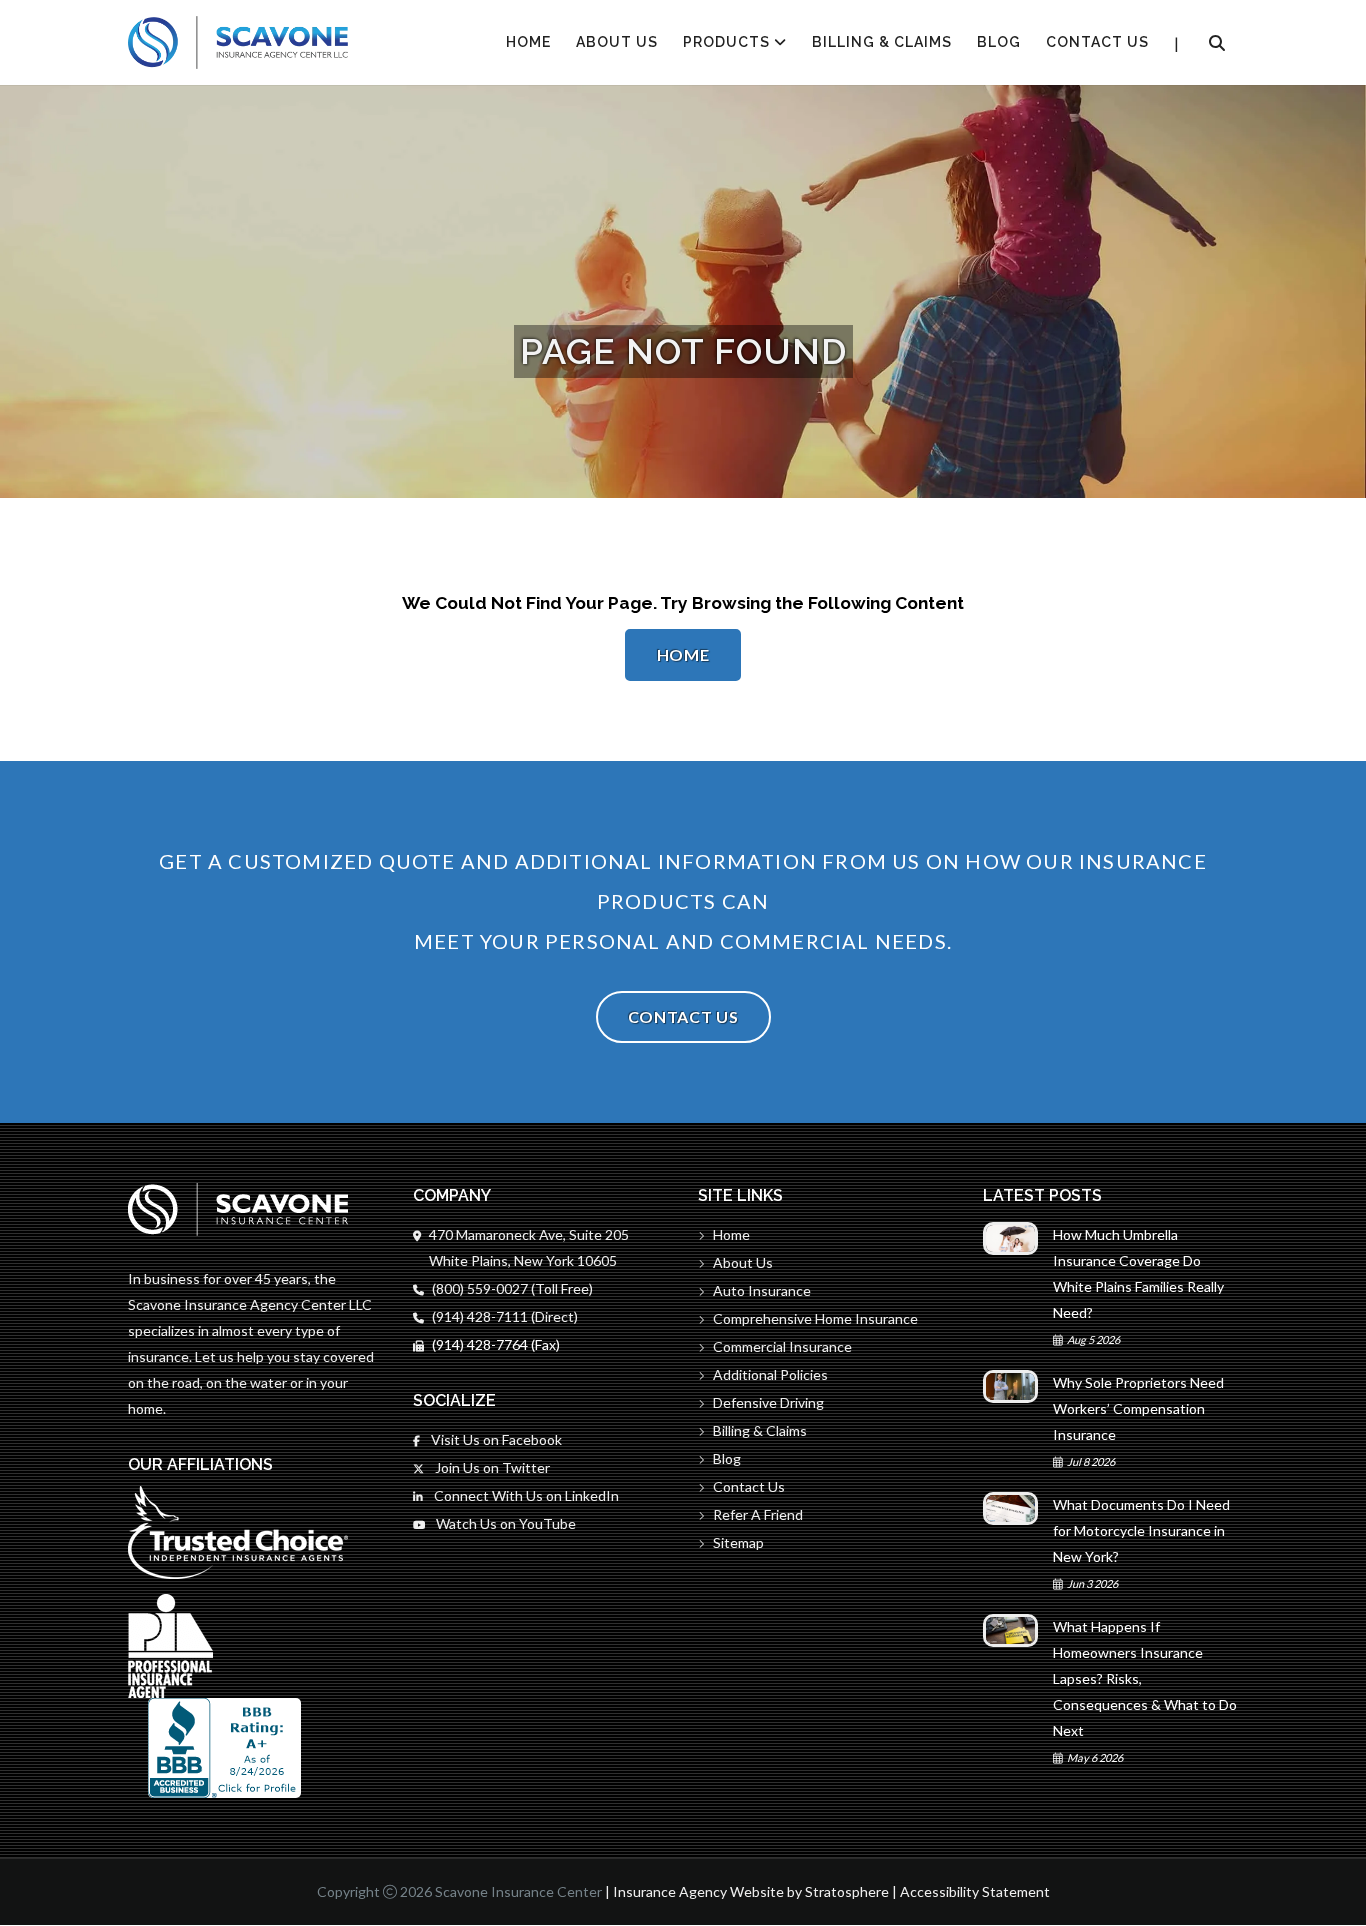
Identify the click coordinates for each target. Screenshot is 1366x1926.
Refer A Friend (758, 1514)
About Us (617, 42)
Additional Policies (770, 1374)
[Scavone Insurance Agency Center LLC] (238, 42)
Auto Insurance (762, 1290)
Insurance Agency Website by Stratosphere (751, 1891)
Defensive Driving (768, 1402)
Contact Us (1097, 42)
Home (683, 654)
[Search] (1217, 43)
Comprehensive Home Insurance (815, 1318)
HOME (528, 42)
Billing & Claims (882, 42)
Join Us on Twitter (491, 1467)
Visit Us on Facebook (495, 1439)
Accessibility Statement (975, 1891)
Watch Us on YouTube (504, 1523)
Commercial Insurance (782, 1346)
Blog (999, 42)
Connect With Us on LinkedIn (525, 1495)
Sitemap (738, 1542)
